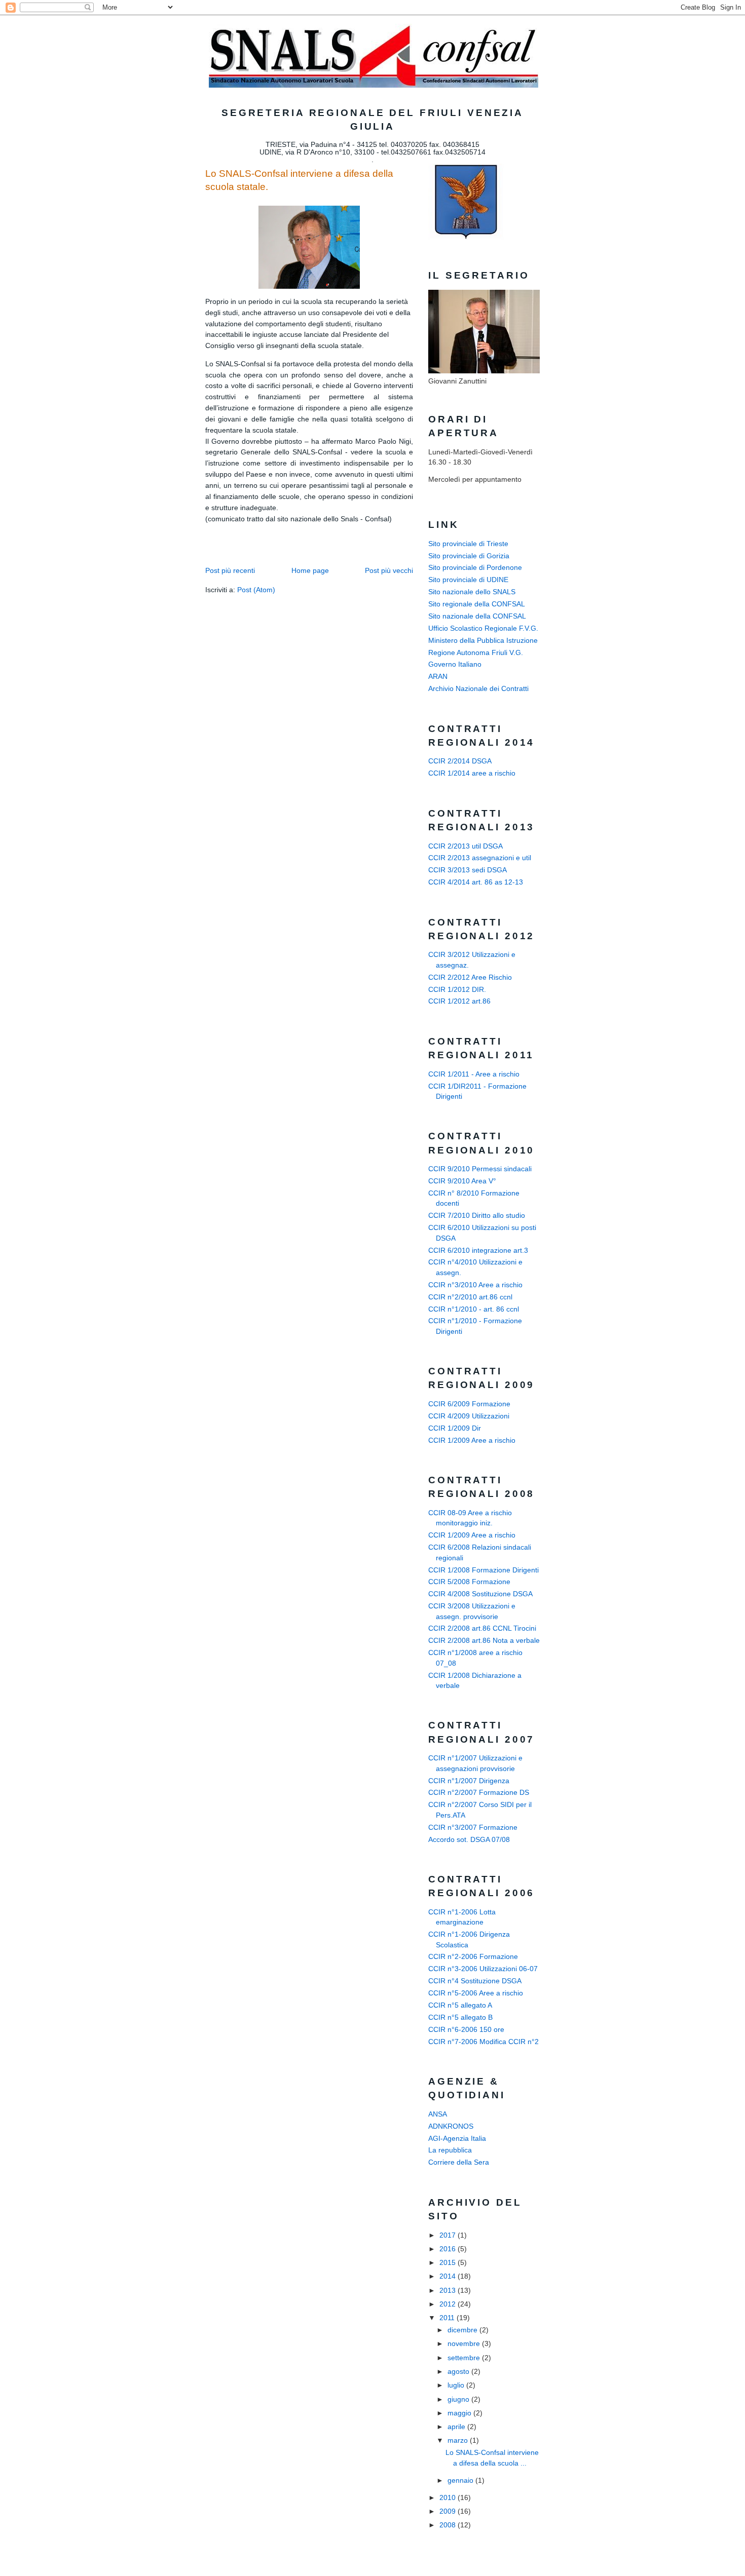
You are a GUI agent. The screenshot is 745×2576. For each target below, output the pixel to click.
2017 (449, 2235)
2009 (449, 2511)
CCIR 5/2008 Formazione (469, 1582)
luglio (457, 2385)
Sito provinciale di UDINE (468, 580)
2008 (449, 2525)
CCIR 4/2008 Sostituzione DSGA (480, 1594)
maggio (460, 2413)
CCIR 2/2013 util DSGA (465, 846)
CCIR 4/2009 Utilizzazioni (469, 1416)
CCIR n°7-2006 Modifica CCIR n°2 (483, 2042)
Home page (310, 571)
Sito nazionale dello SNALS (472, 592)
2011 (448, 2318)
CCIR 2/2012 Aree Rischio (470, 977)
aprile (457, 2427)
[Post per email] (206, 535)
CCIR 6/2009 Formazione (469, 1404)
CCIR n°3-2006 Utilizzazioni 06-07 (483, 1969)
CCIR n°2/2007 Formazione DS (479, 1793)
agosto (459, 2372)
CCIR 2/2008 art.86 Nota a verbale (484, 1641)
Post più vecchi (389, 571)
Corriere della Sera (459, 2162)
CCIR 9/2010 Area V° (462, 1181)
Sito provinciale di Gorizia (469, 556)
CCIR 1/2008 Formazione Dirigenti (483, 1570)
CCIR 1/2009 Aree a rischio (472, 1440)
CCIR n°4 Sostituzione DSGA (475, 1981)
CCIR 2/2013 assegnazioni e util (480, 858)
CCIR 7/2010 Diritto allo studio (477, 1216)
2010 (449, 2498)
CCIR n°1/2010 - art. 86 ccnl (474, 1309)
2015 (449, 2263)
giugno (459, 2399)
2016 (449, 2249)
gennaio (461, 2481)
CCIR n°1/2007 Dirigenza (469, 1781)
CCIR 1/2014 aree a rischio (472, 773)
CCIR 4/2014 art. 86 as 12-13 (476, 882)
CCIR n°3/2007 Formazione (473, 1828)
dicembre (463, 2330)
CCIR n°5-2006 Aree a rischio (476, 1993)
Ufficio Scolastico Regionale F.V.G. (483, 628)
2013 (449, 2291)
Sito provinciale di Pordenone (475, 568)
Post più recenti (230, 571)
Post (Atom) (256, 590)
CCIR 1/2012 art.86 (459, 1001)
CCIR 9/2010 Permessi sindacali (480, 1169)
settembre (465, 2358)
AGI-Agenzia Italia (457, 2139)
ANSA (438, 2114)
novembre (465, 2344)
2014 (449, 2276)
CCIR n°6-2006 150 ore (466, 2030)
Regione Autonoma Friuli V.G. (476, 653)
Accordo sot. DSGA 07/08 (469, 1840)
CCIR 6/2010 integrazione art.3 (478, 1251)
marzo (459, 2440)
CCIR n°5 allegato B (460, 2017)
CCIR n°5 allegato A (460, 2005)
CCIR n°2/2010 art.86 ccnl (470, 1297)
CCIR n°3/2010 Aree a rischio (475, 1285)
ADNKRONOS (451, 2126)
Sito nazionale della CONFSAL (477, 616)
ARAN (438, 677)
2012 (449, 2304)
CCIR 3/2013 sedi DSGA (468, 870)
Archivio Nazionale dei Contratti (478, 689)
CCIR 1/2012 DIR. (457, 990)
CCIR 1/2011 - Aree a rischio (474, 1074)
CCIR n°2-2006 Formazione (473, 1957)
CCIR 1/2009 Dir (455, 1428)
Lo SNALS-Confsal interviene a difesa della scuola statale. (299, 180)
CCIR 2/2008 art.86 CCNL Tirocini (482, 1628)
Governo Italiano (455, 664)
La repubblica (450, 2150)
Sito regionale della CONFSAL (477, 604)
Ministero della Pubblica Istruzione (483, 641)
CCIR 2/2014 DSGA (460, 761)
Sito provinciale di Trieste (468, 544)
